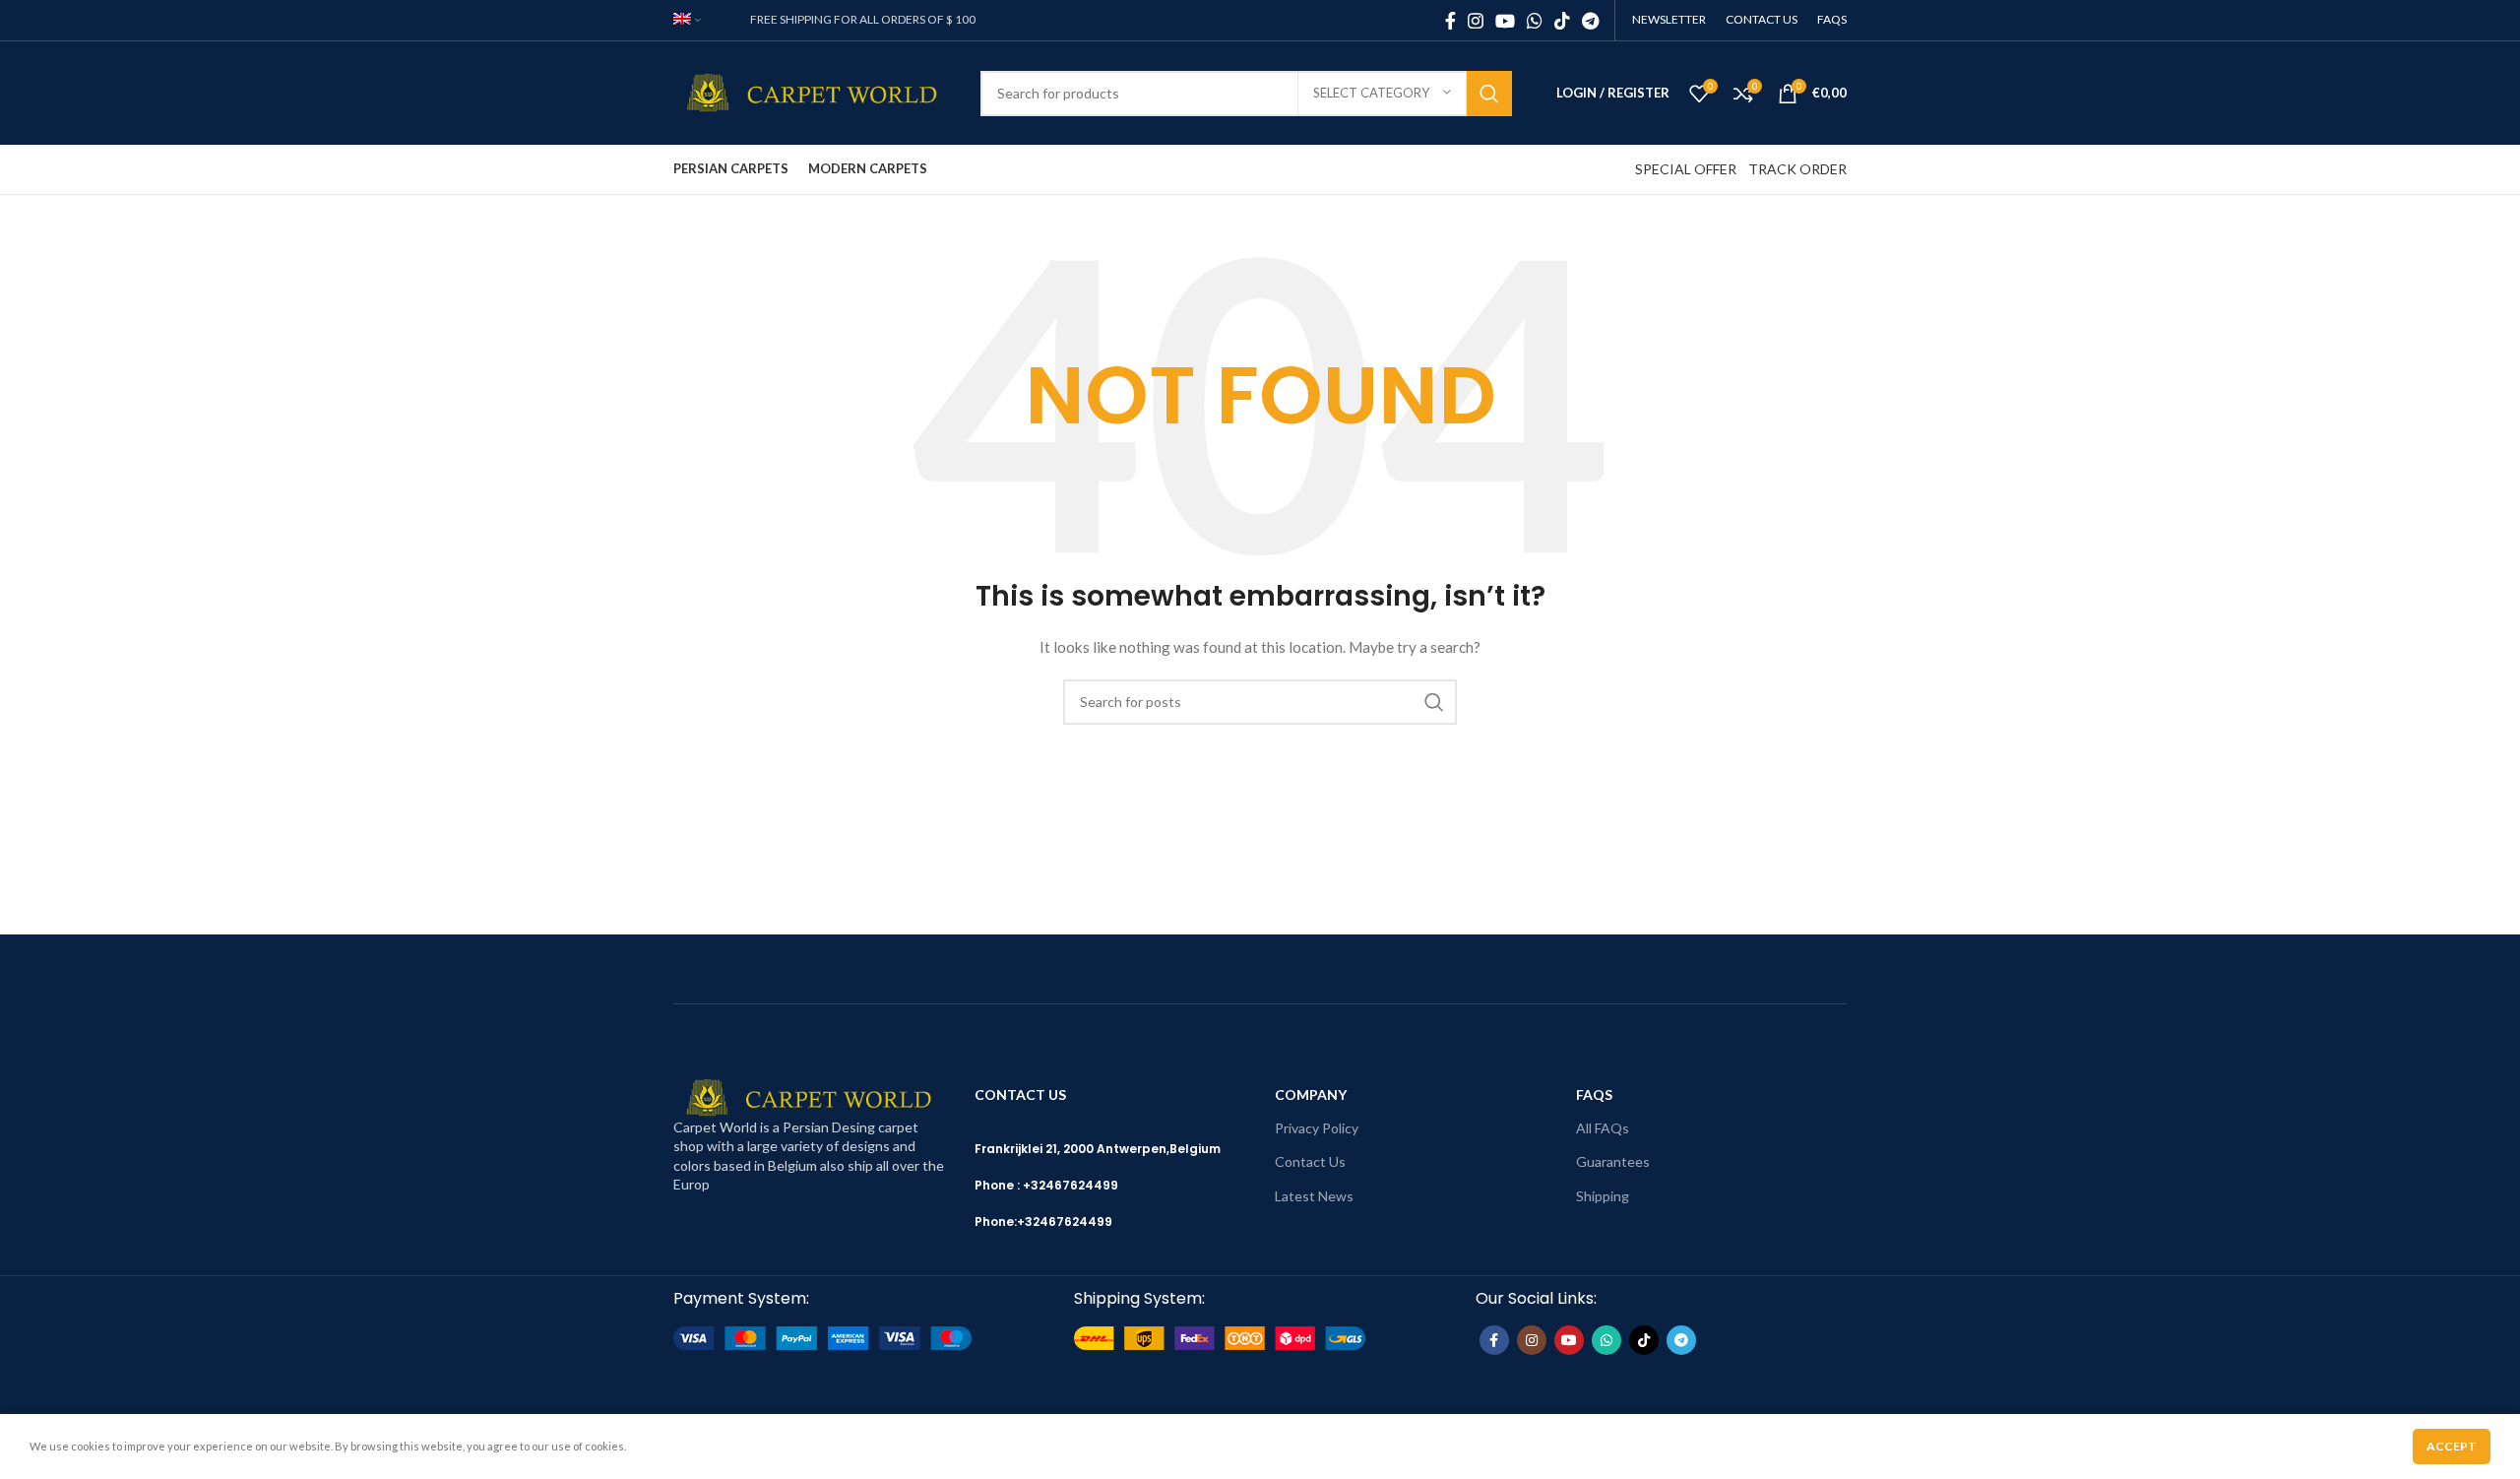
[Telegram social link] (1590, 21)
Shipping (1603, 1196)
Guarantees (1613, 1161)
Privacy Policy (1317, 1128)
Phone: (996, 1222)
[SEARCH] (1489, 94)
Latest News (1314, 1196)
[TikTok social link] (1562, 21)
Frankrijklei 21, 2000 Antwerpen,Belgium (1098, 1149)
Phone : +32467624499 (1046, 1185)
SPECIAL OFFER (1686, 169)
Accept (2452, 1446)
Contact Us (1310, 1161)
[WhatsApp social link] (1535, 21)
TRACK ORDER (1797, 169)
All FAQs (1603, 1128)
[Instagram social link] (1476, 21)
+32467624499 (1065, 1222)
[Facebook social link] (1450, 21)
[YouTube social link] (1505, 21)
